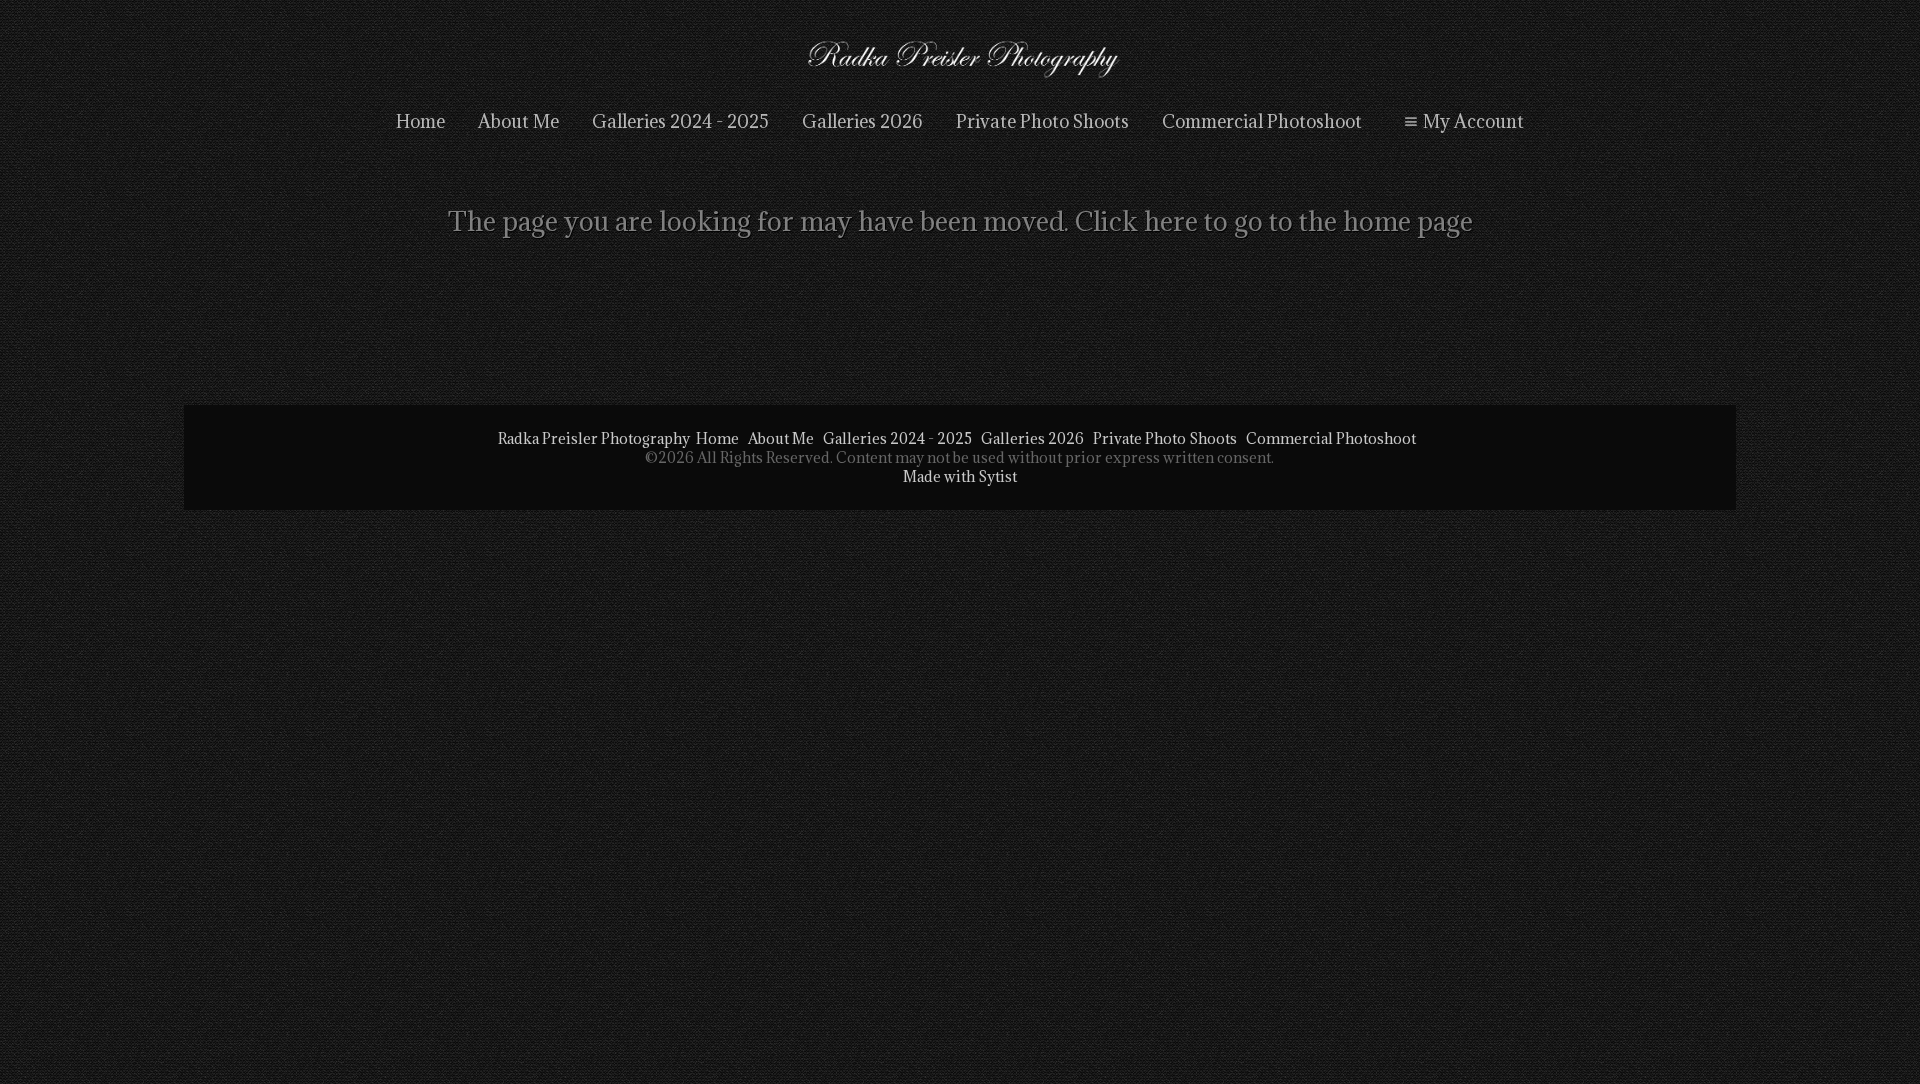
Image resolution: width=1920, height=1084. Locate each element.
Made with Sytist (960, 476)
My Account (1473, 121)
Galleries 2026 (862, 121)
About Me (518, 121)
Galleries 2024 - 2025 (680, 121)
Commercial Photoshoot (1262, 121)
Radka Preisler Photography (594, 438)
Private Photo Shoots (1042, 121)
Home (420, 121)
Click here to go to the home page (1274, 221)
